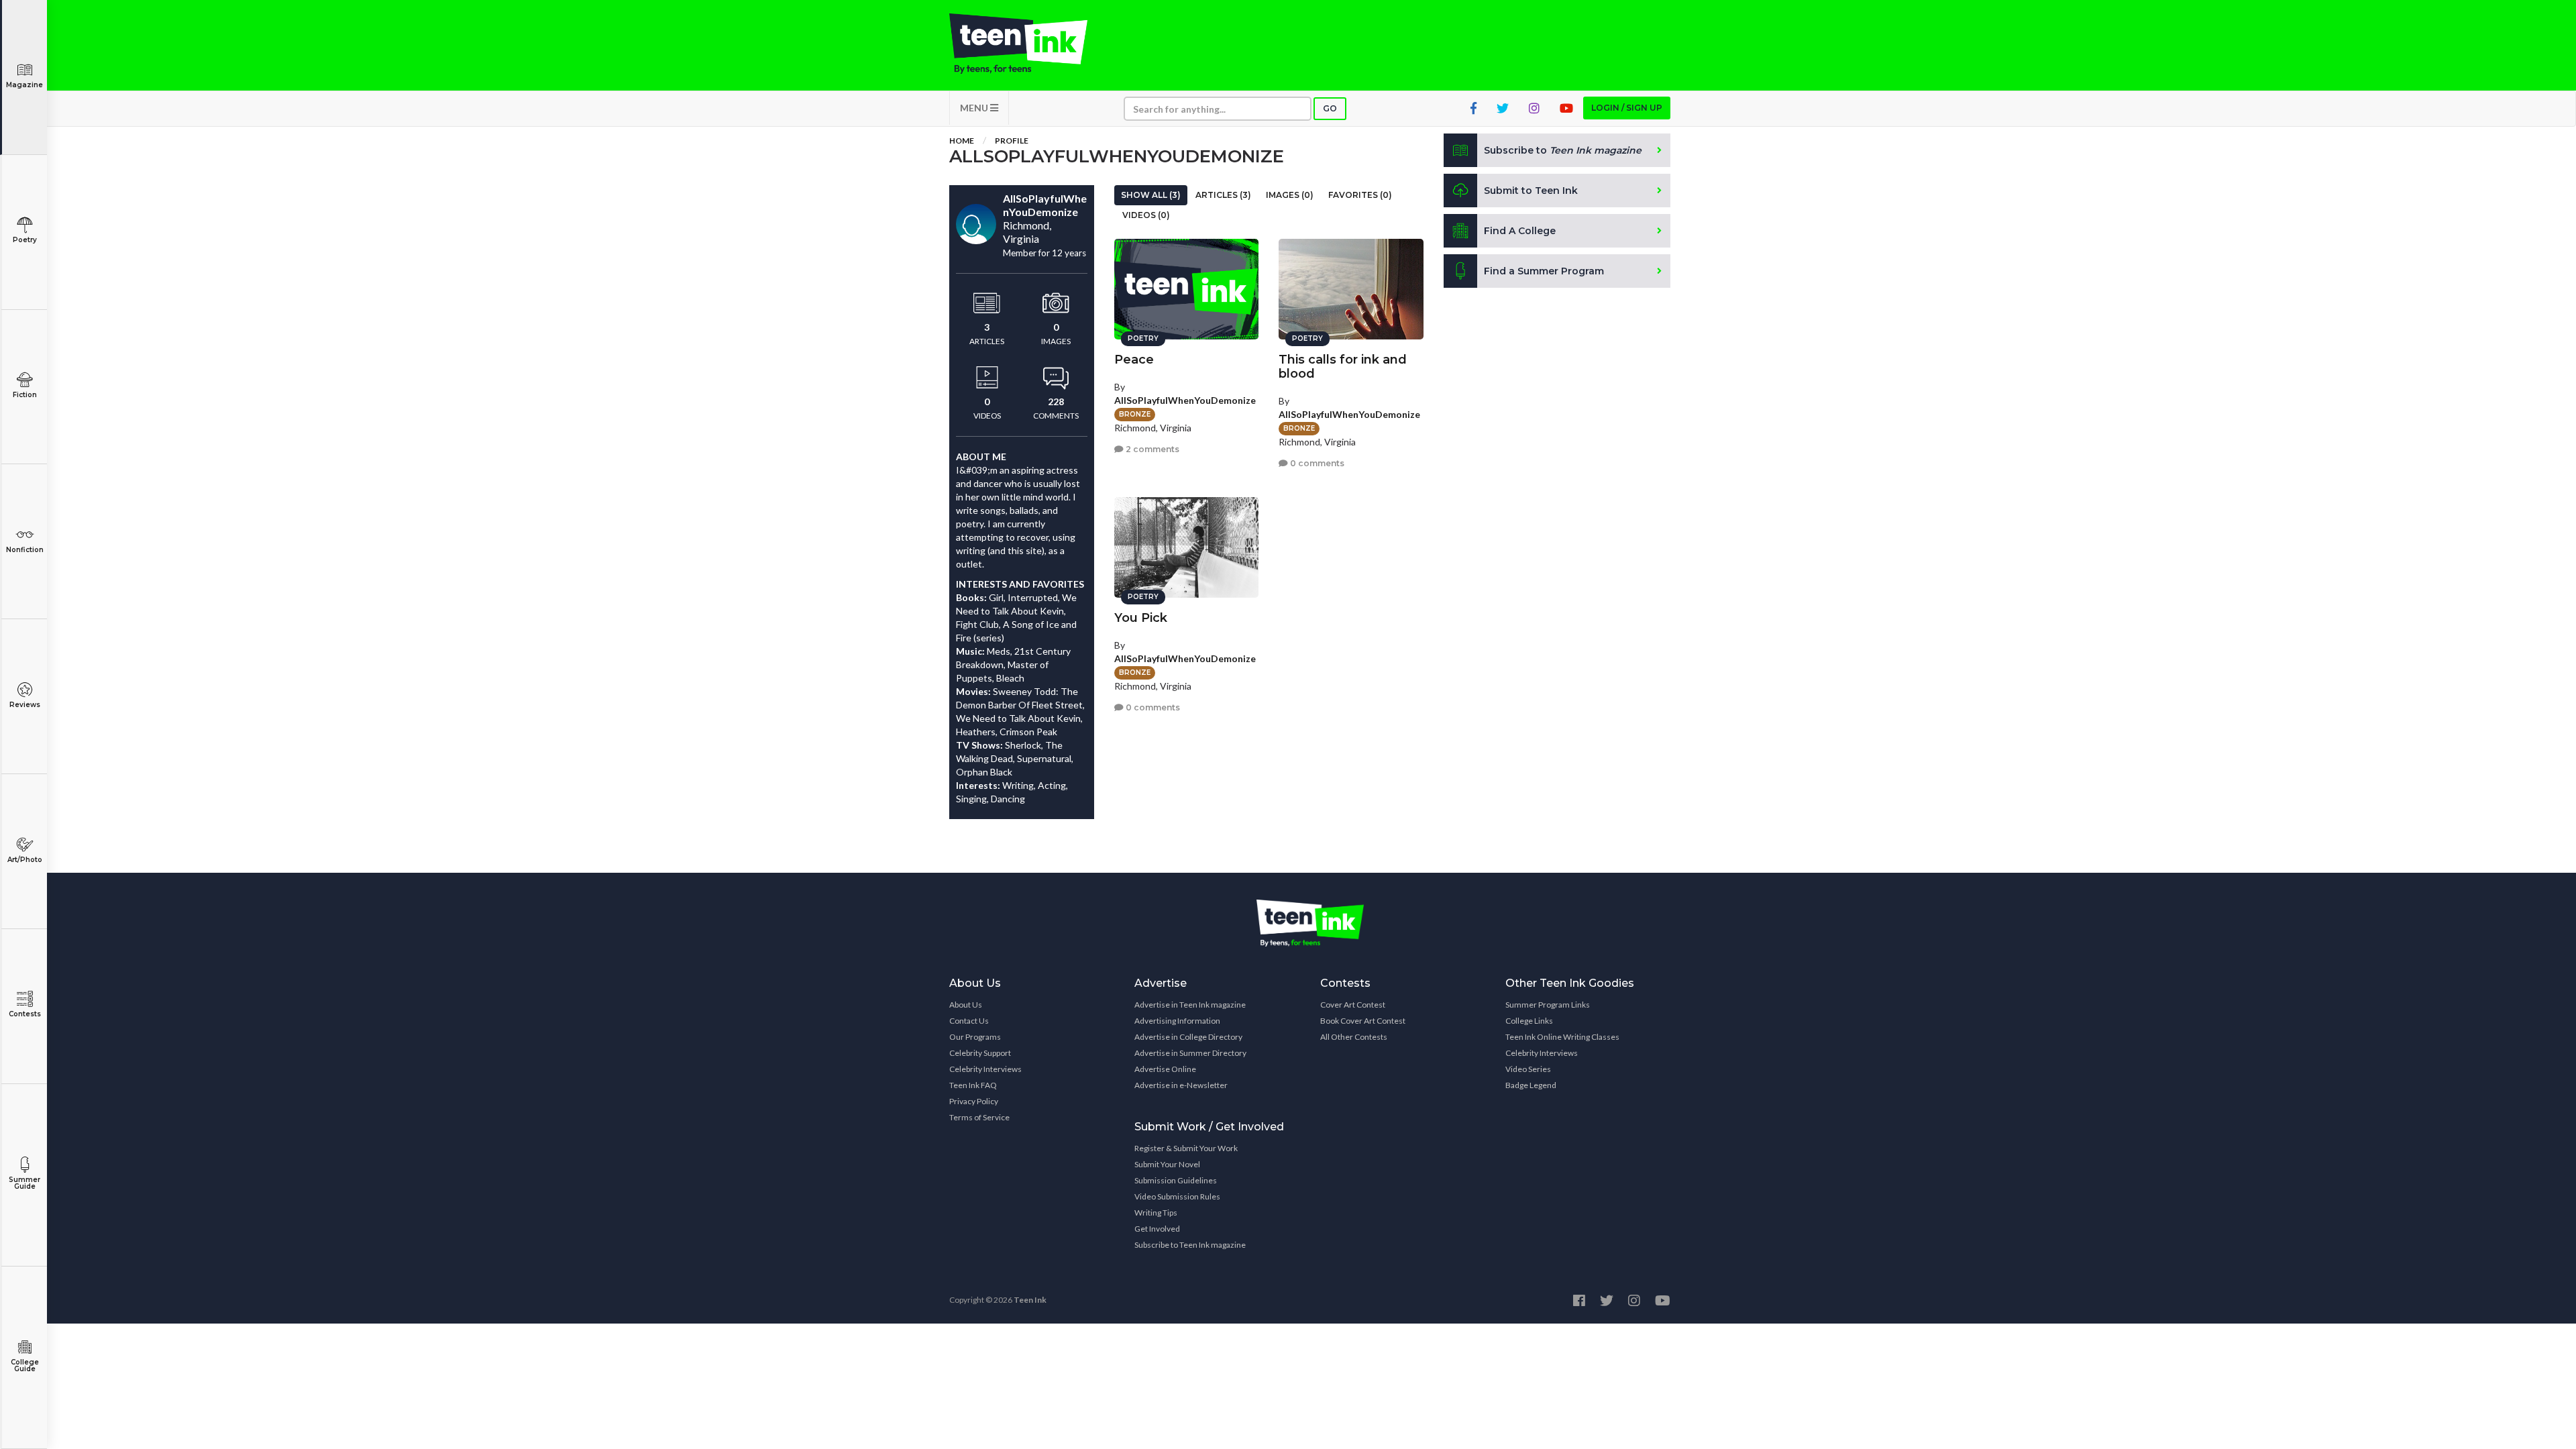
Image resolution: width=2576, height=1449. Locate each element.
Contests (25, 1014)
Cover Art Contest (1353, 1005)
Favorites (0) (1360, 195)
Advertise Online (1165, 1069)
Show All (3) (1151, 195)
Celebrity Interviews (985, 1069)
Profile (1012, 141)
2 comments (1151, 449)
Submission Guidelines (1176, 1180)
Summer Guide (24, 1183)
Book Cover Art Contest (1363, 1021)
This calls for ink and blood (1343, 367)
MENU (975, 108)
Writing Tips (1156, 1213)
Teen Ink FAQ (973, 1085)
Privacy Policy (974, 1101)
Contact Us (969, 1021)
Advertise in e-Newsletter (1181, 1085)
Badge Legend (1531, 1085)
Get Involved (1157, 1229)
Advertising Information (1177, 1021)
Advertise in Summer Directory (1190, 1053)
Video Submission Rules (1177, 1196)
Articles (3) (1223, 195)
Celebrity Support (980, 1053)
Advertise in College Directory (1188, 1037)
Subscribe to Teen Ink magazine (1190, 1245)
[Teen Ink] (1032, 44)
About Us (966, 1005)
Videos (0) (1146, 215)
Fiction (25, 395)
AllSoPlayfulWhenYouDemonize (1185, 400)
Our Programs (975, 1037)
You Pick (1141, 618)
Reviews (25, 705)
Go (1330, 108)
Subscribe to (1563, 150)
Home (962, 141)
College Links (1529, 1021)
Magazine (24, 85)
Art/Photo (25, 860)
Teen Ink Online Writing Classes (1562, 1037)
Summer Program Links (1548, 1005)
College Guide (25, 1365)
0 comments (1316, 463)
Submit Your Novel (1167, 1164)
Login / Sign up (1627, 108)
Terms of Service (979, 1117)
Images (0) (1290, 195)
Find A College (1520, 231)
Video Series (1528, 1069)
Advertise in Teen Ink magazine (1190, 1005)
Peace (1134, 360)
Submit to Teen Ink (1531, 191)
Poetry (25, 240)
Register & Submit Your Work (1186, 1148)
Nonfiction (25, 550)
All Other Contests (1354, 1037)
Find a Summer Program (1544, 271)
